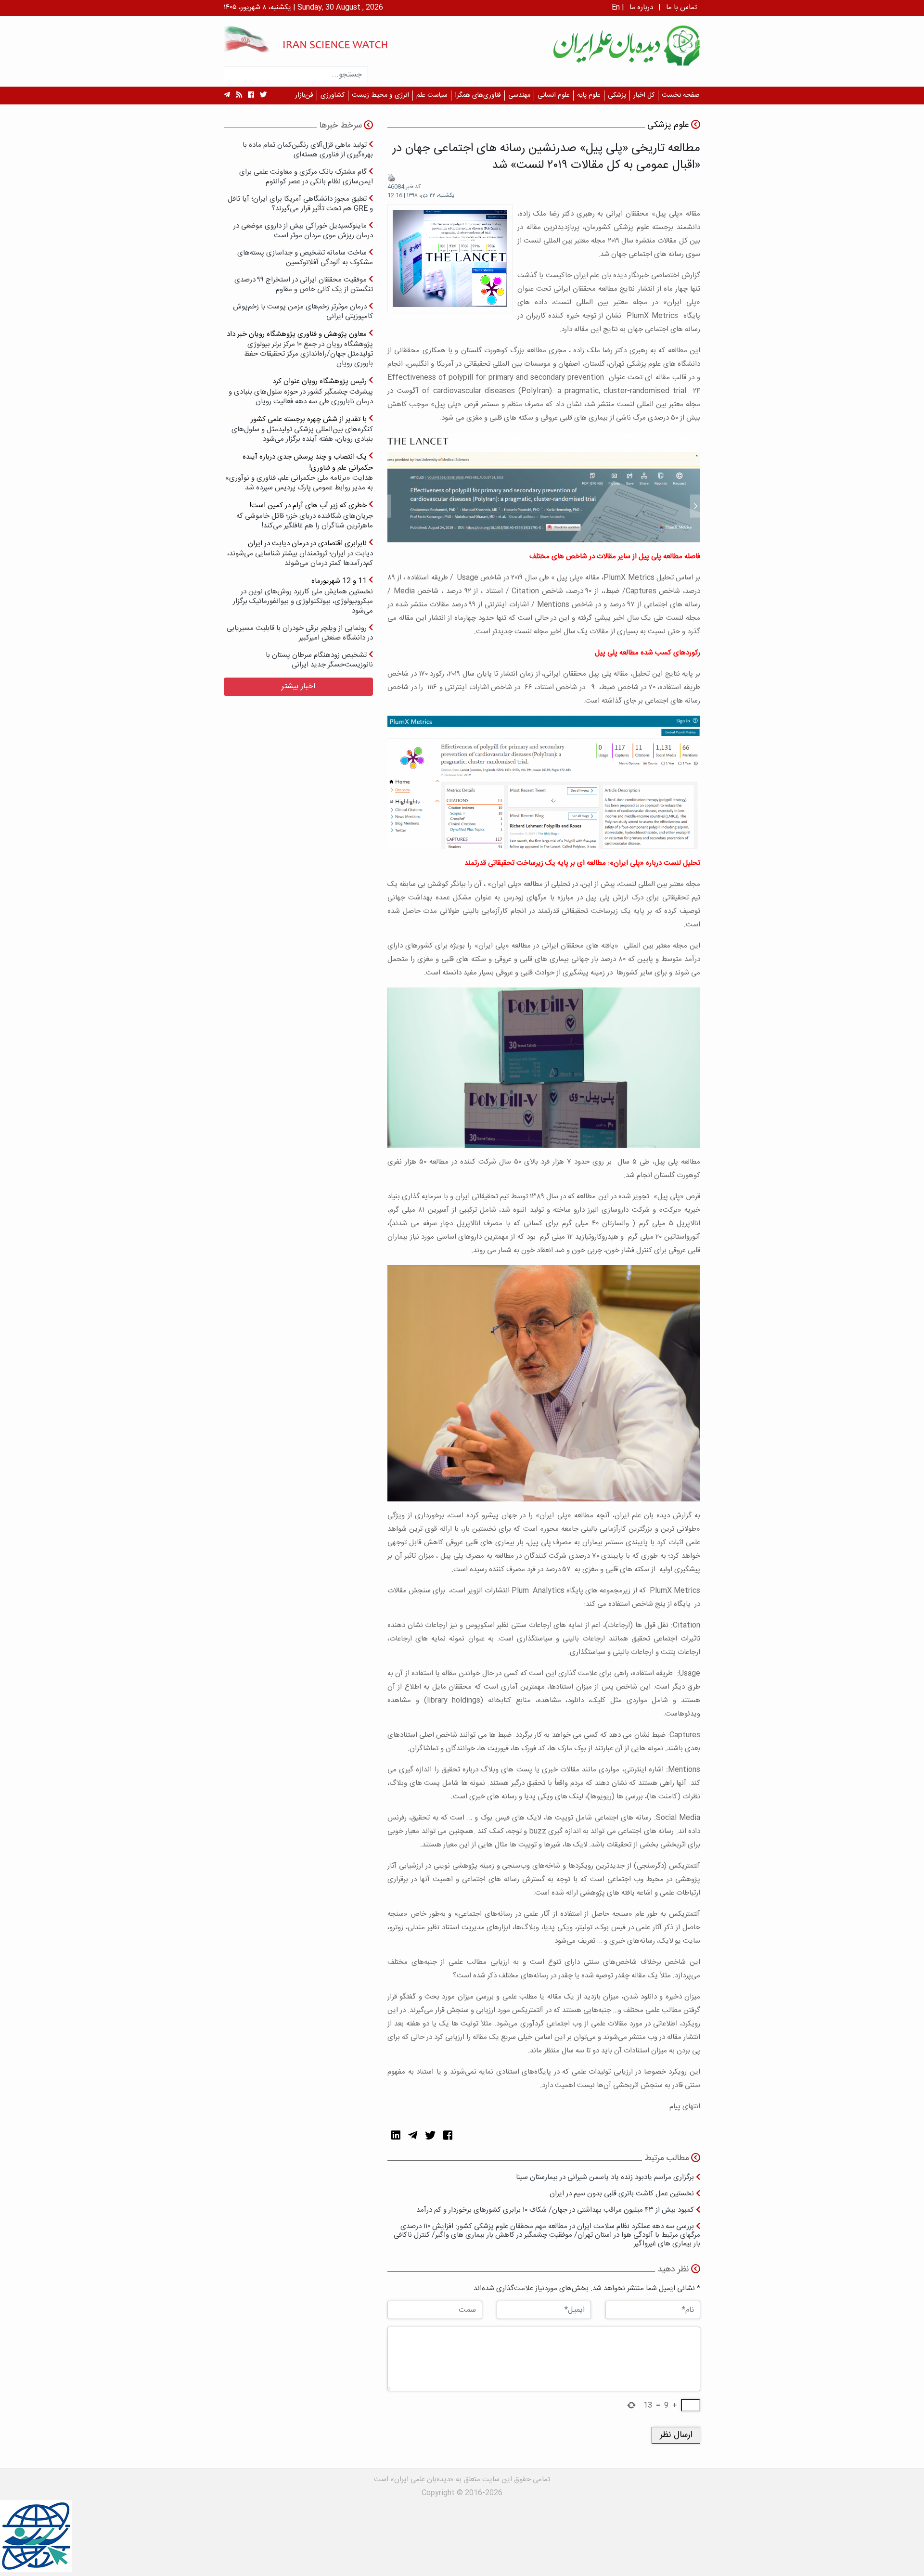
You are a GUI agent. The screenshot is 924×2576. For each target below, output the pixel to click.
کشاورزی (333, 95)
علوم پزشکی (668, 125)
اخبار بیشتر (298, 686)
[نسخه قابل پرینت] (391, 178)
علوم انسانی (554, 95)
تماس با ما (681, 7)
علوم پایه (589, 95)
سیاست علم (432, 95)
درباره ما (641, 7)
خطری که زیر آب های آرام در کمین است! (305, 515)
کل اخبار (644, 95)
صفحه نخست (681, 95)
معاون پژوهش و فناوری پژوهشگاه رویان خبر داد (300, 349)
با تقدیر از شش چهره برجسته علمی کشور (302, 429)
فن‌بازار (304, 95)
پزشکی (617, 95)
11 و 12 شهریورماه (303, 596)
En (616, 7)
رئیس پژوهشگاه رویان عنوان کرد (301, 391)
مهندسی (519, 95)
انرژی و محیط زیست (380, 95)
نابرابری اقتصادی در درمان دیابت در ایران (300, 553)
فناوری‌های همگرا (478, 95)
